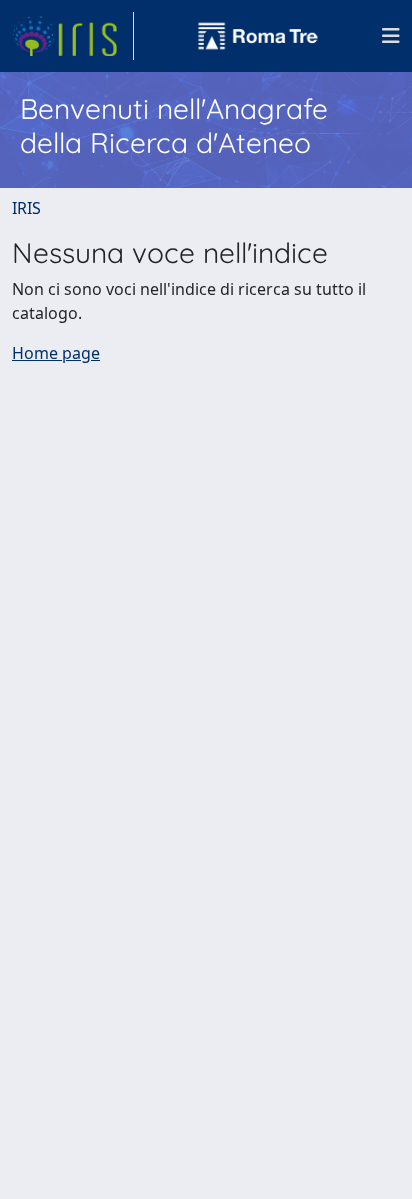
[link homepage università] (258, 36)
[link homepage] (73, 36)
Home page (56, 353)
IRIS (26, 208)
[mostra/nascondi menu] (391, 36)
